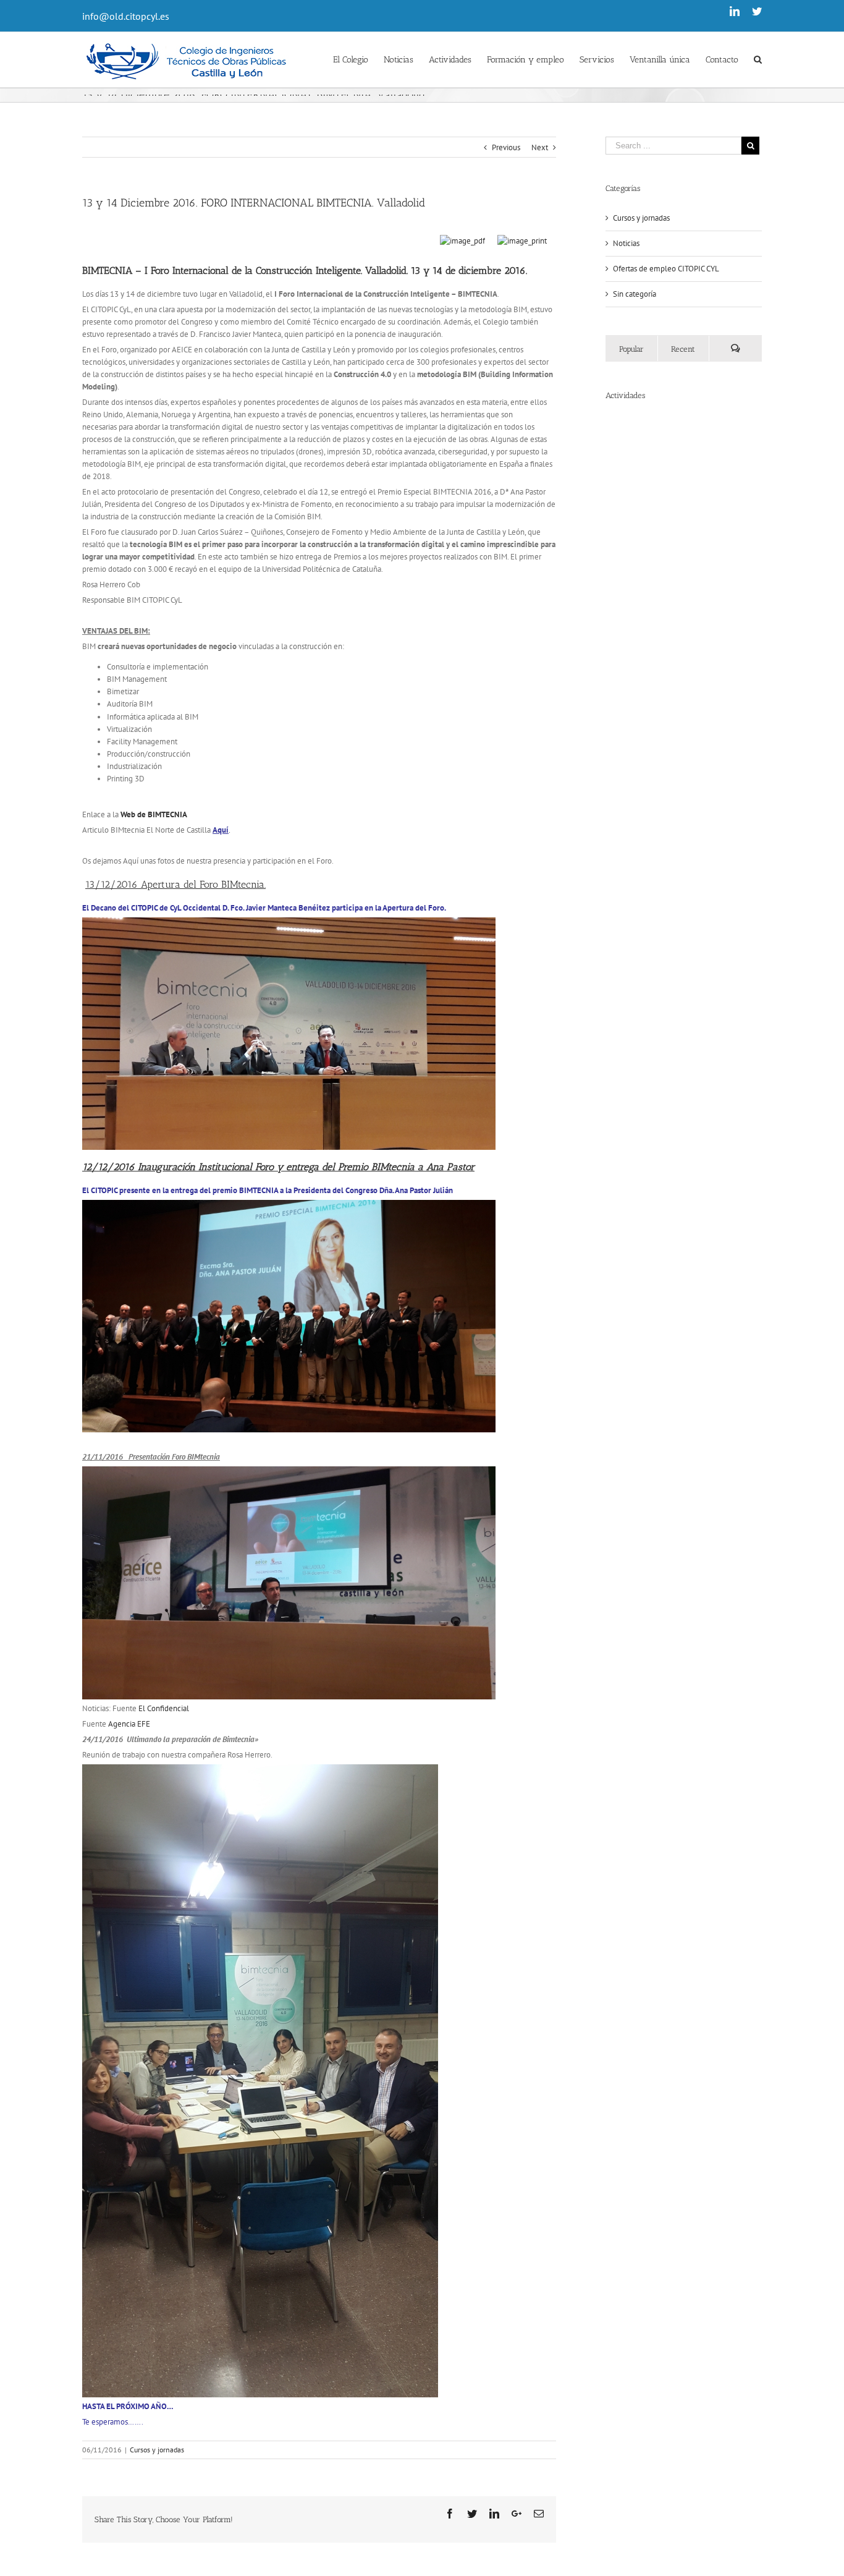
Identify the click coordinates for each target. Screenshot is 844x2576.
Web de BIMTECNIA (154, 814)
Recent (683, 349)
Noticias (626, 243)
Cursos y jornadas (157, 2450)
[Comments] (735, 348)
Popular (631, 349)
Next (540, 147)
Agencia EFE (129, 1724)
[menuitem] (358, 59)
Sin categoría (635, 294)
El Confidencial (164, 1708)
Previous (506, 147)
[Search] (758, 59)
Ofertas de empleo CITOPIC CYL (666, 269)
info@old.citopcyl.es (126, 16)
